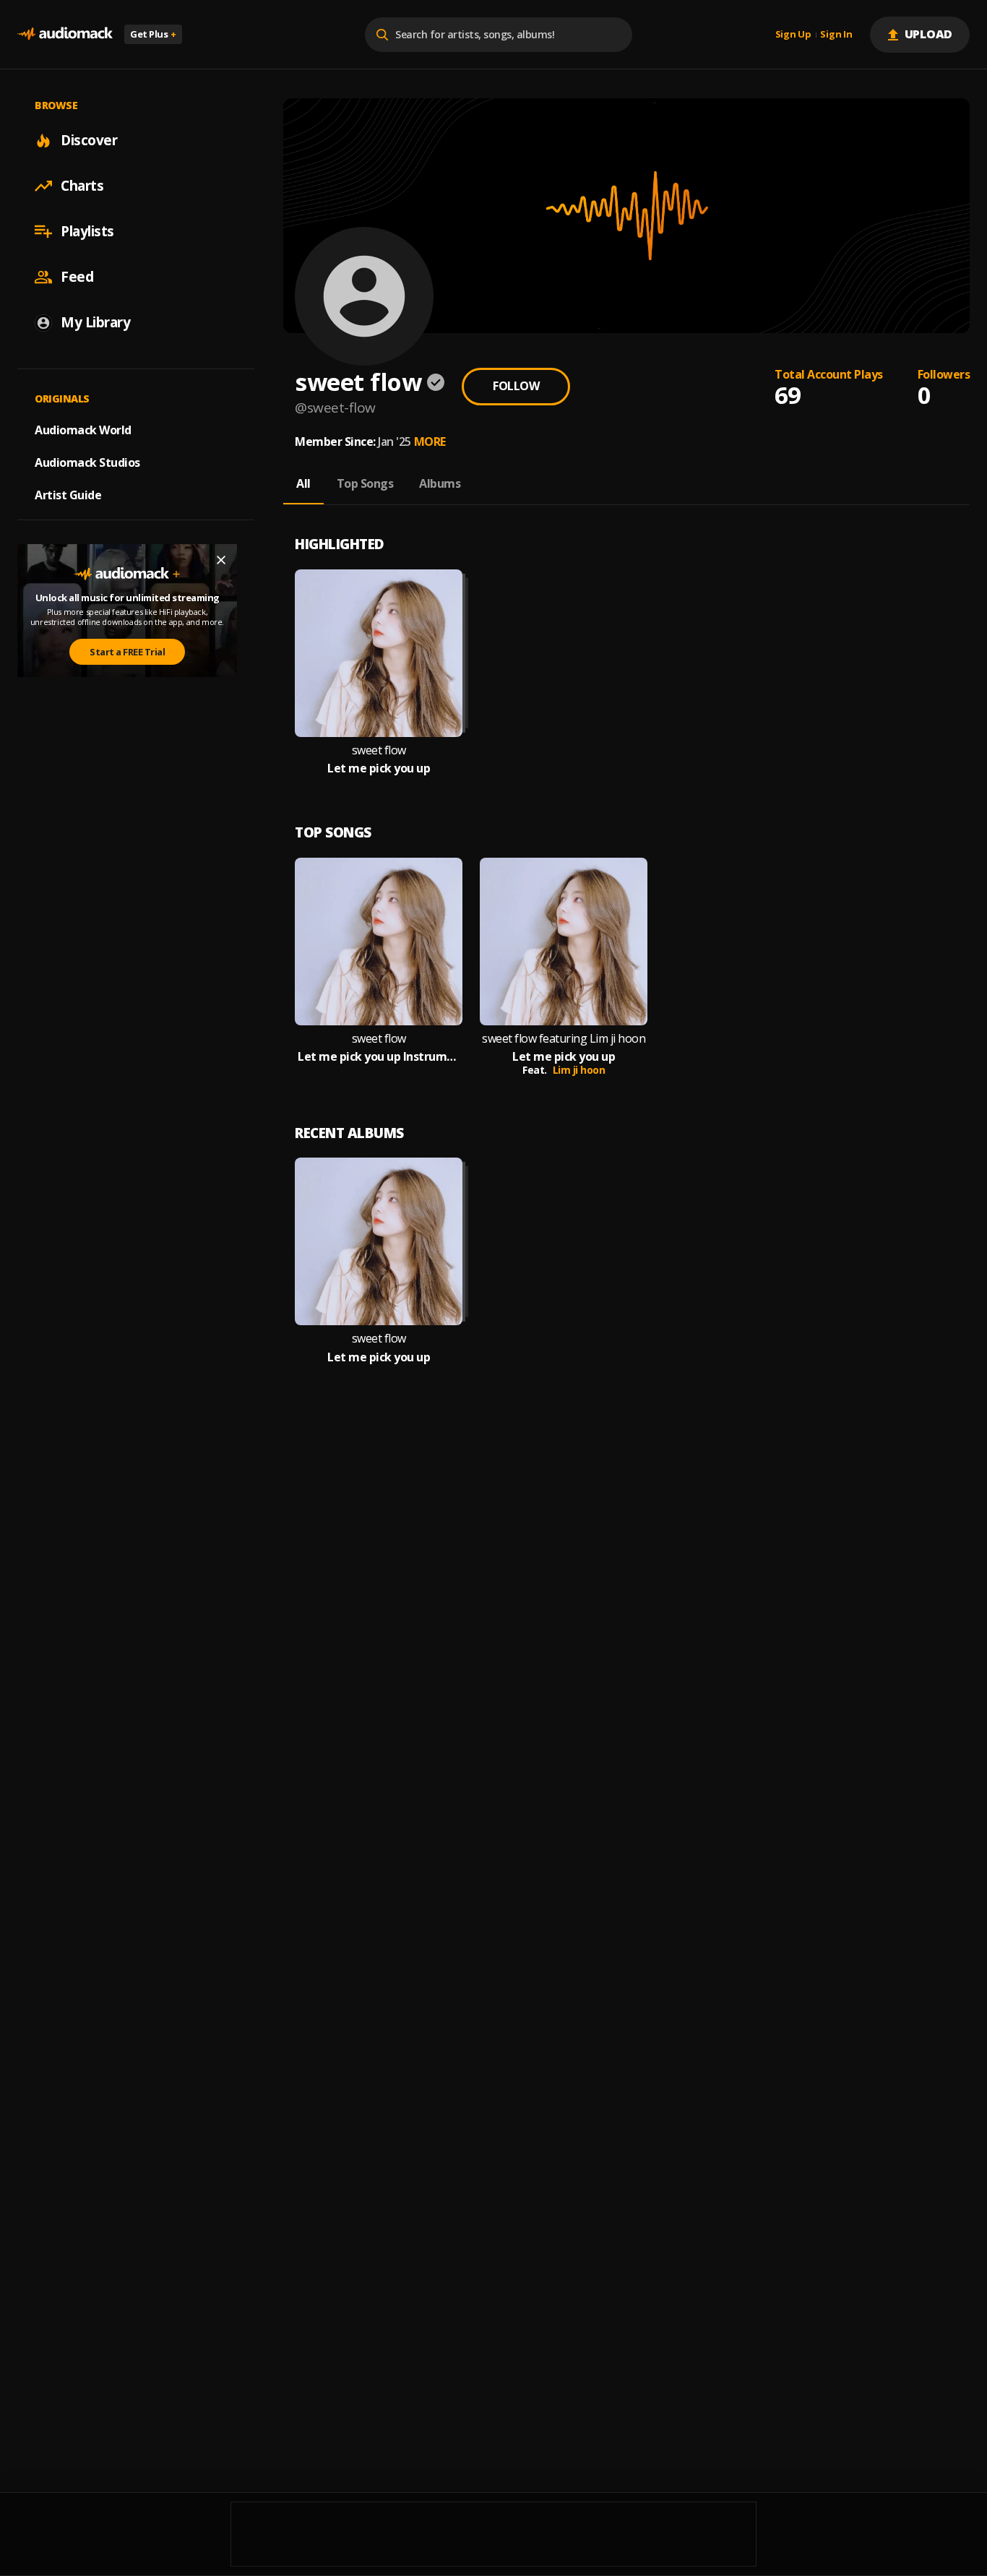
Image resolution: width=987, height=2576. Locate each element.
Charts (82, 186)
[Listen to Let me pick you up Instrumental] (379, 942)
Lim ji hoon (579, 1070)
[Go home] (65, 34)
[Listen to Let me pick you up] (379, 653)
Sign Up (793, 35)
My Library (95, 322)
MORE (430, 441)
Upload (929, 34)
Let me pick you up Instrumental (379, 1057)
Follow (516, 386)
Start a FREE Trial (127, 652)
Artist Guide (68, 495)
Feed (77, 277)
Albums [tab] (440, 483)
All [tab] (303, 483)
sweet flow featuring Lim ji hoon (564, 1039)
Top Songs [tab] (365, 483)
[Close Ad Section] (221, 560)
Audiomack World (83, 430)
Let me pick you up (379, 768)
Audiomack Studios (87, 462)
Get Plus (153, 34)
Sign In (836, 35)
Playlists (87, 231)
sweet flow (379, 750)
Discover (89, 140)
